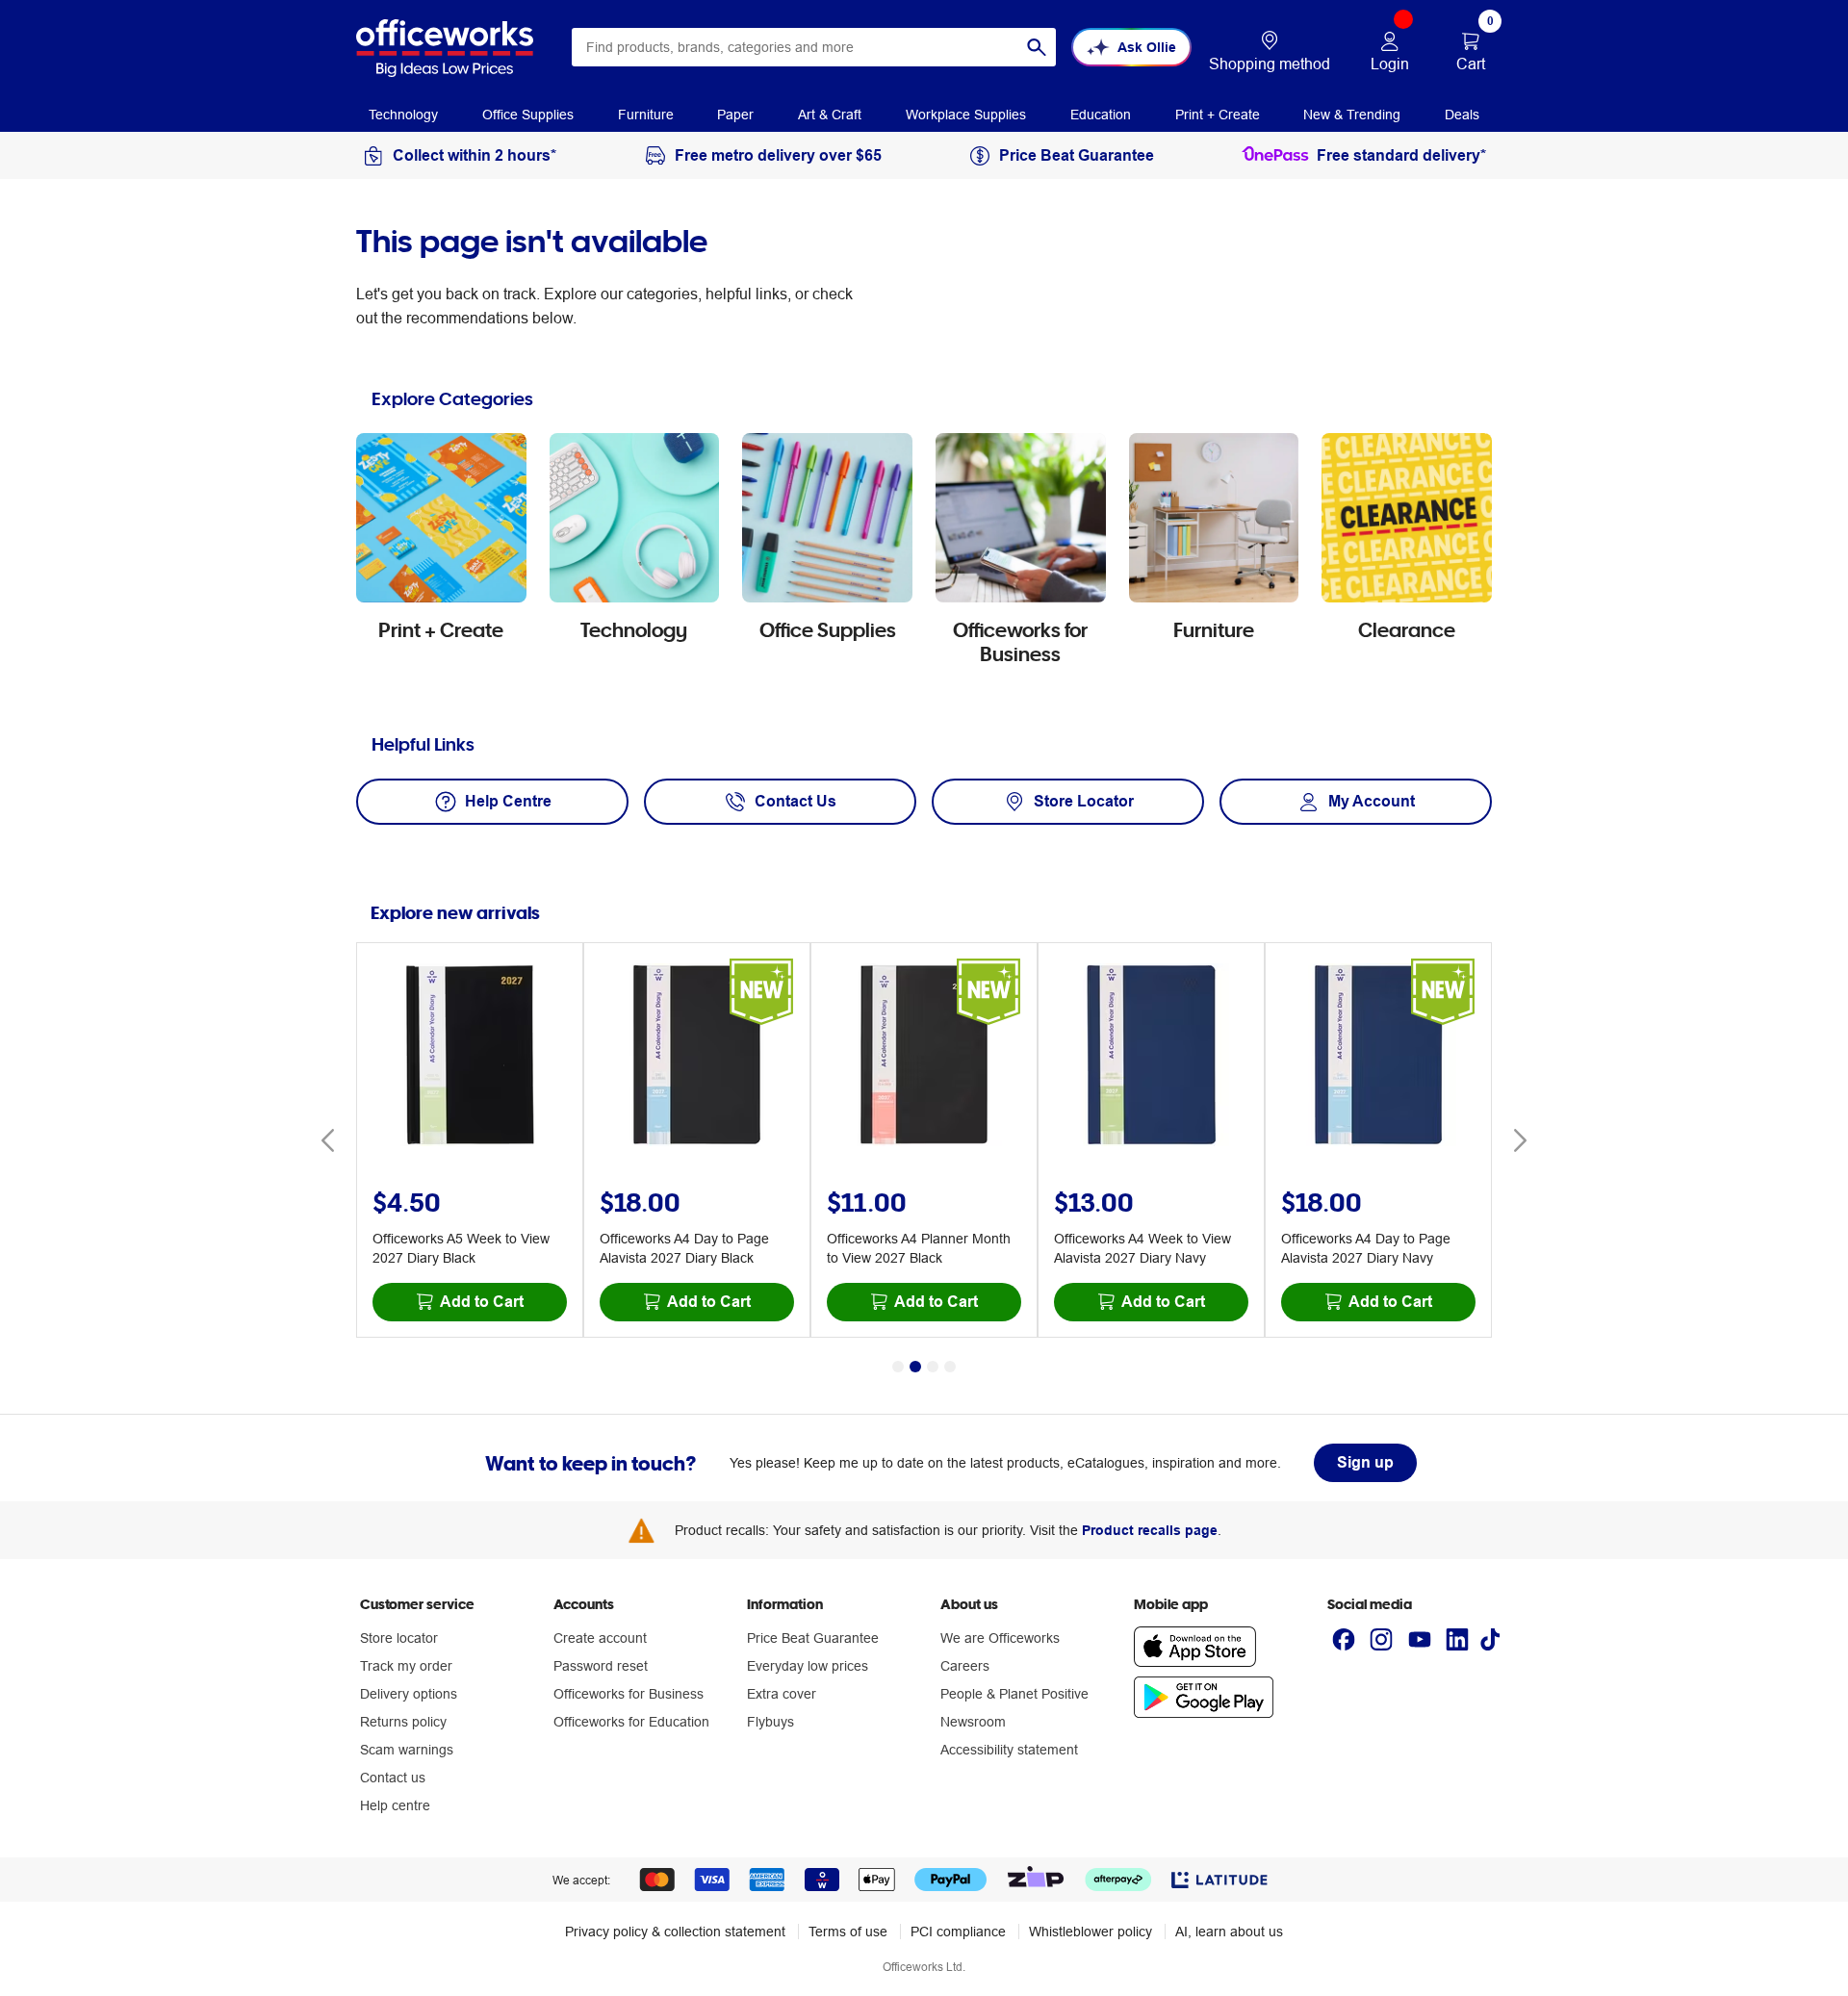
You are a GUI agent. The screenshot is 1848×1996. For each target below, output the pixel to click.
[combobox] (814, 47)
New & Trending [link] (1352, 115)
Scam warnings (407, 1750)
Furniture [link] (646, 115)
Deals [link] (1462, 115)
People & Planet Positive (1014, 1694)
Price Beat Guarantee (813, 1638)
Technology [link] (403, 115)
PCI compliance (958, 1932)
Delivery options (409, 1694)
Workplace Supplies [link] (966, 115)
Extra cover (782, 1694)
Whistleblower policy (1091, 1932)
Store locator (399, 1638)
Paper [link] (735, 115)
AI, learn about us (1229, 1932)
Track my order (406, 1666)
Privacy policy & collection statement (675, 1932)
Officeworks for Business (629, 1694)
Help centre (395, 1805)
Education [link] (1101, 115)
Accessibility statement (1009, 1750)
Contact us (393, 1778)
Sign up (1365, 1462)
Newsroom (973, 1722)
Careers (965, 1666)
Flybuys (770, 1722)
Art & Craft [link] (830, 115)
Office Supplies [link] (528, 115)
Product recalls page (1150, 1530)
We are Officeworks (1000, 1638)
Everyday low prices (808, 1666)
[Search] (1037, 47)
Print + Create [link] (1218, 115)
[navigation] (403, 114)
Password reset (601, 1666)
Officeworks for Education (631, 1722)
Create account (600, 1638)
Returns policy (403, 1722)
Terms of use (848, 1932)
